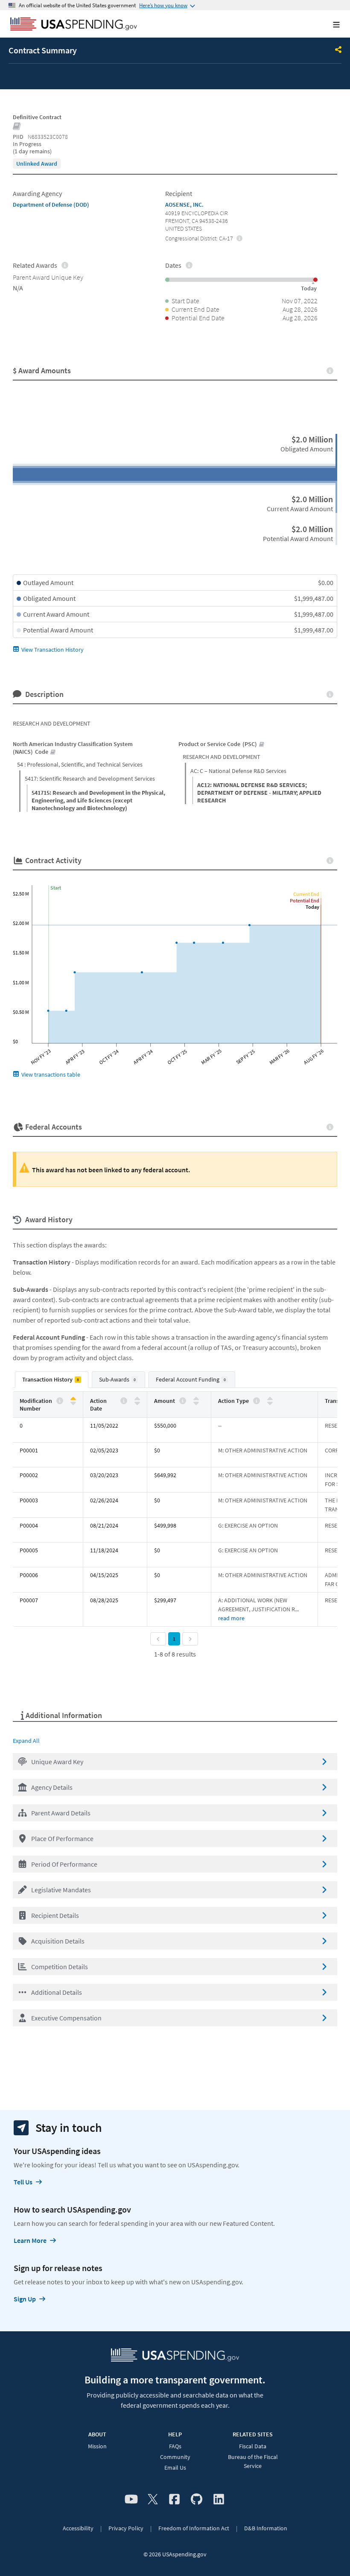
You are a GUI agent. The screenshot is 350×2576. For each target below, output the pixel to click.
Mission (97, 2446)
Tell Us (23, 2182)
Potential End (305, 900)
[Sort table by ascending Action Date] (137, 1399)
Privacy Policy (126, 2528)
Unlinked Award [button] (37, 164)
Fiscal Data (253, 2446)
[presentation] (37, 164)
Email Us (175, 2468)
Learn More (30, 2240)
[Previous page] (158, 1639)
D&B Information (266, 2528)
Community (175, 2457)
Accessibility (78, 2528)
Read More (231, 1618)
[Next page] (190, 1639)
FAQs (175, 2446)
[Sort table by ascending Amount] (196, 1399)
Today (312, 907)
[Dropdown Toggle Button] (338, 50)
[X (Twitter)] (153, 2500)
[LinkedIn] (219, 2500)
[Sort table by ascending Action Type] (270, 1399)
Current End (306, 894)
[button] (175, 1762)
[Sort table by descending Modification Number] (73, 1403)
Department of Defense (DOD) (51, 205)
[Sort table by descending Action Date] (137, 1403)
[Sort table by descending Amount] (196, 1403)
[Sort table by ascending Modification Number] (73, 1399)
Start (56, 888)
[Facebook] (174, 2500)
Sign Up (25, 2299)
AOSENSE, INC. (184, 205)
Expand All (26, 1741)
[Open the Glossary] (17, 127)
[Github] (197, 2500)
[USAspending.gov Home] (74, 25)
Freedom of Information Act (194, 2528)
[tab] (52, 1380)
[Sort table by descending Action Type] (270, 1403)
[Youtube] (131, 2500)
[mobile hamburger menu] (330, 25)
